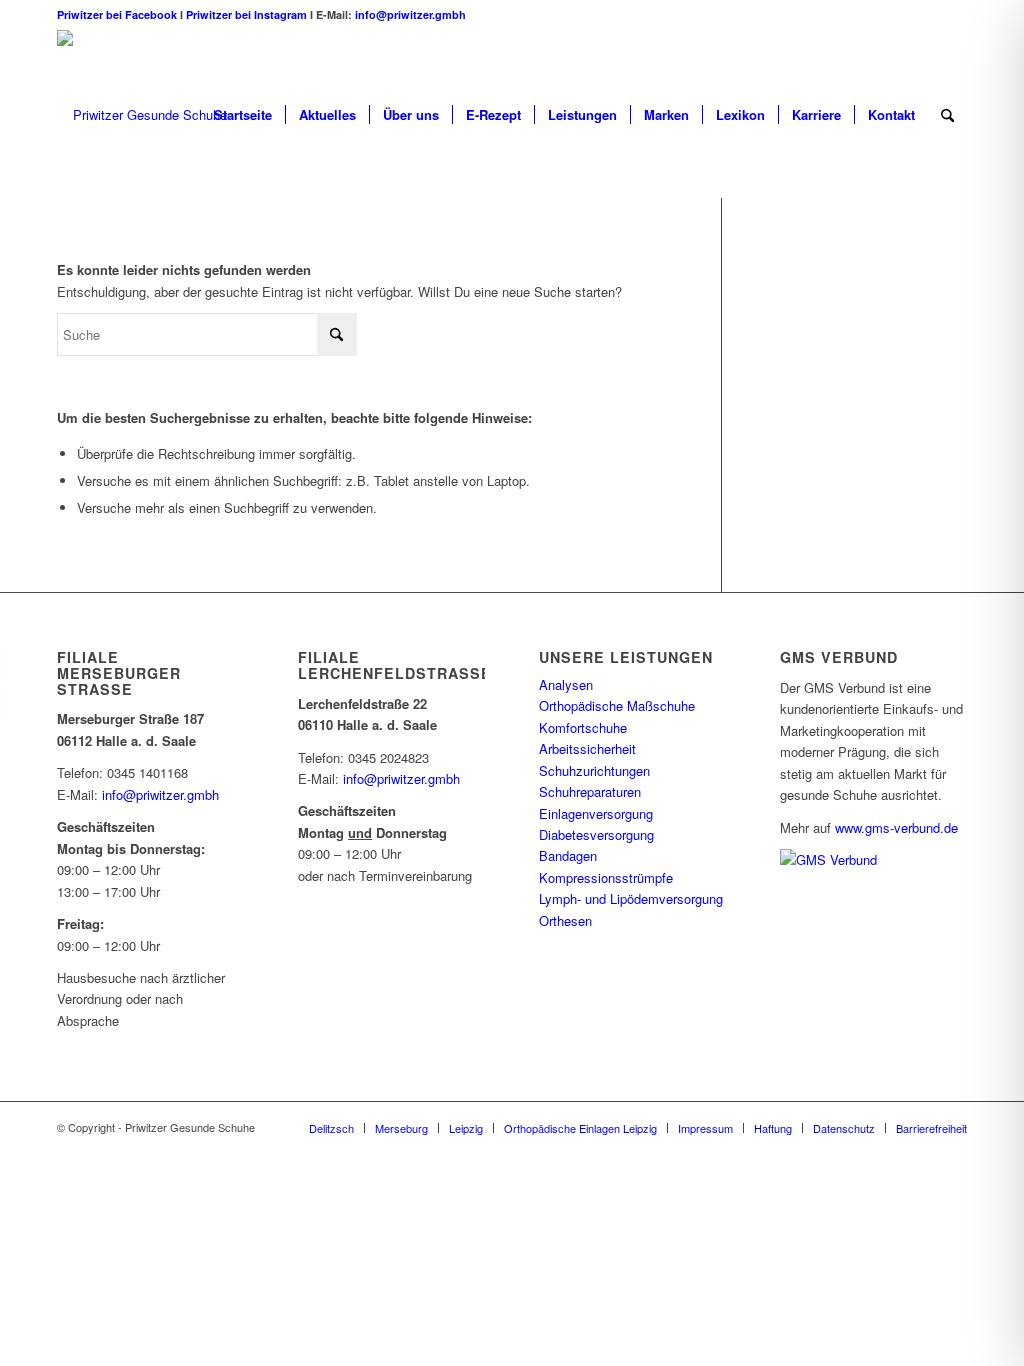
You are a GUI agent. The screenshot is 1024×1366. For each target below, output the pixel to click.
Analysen (566, 684)
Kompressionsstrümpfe (606, 877)
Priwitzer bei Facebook (118, 14)
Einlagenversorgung (596, 813)
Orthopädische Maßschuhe (617, 705)
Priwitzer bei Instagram (246, 14)
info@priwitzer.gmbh (410, 14)
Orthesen (565, 920)
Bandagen (568, 855)
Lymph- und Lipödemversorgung (631, 898)
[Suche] (947, 115)
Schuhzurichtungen (594, 770)
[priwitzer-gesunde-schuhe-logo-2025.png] (142, 115)
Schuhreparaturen (590, 791)
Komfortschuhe (583, 727)
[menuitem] (243, 115)
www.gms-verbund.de (896, 827)
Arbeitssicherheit (587, 748)
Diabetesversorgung (596, 834)
